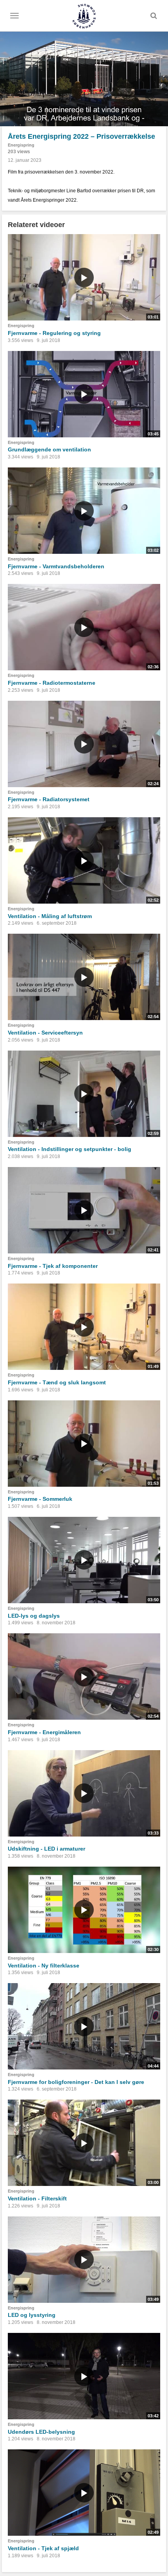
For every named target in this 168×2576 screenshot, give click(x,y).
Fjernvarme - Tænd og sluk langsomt (57, 1382)
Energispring (21, 145)
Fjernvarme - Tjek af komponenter (53, 1266)
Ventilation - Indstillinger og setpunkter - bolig (70, 1149)
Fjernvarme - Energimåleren (44, 1732)
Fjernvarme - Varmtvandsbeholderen (56, 566)
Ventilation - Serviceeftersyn (45, 1033)
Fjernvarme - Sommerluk (40, 1499)
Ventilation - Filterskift (37, 2198)
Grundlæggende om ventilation (49, 449)
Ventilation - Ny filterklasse (44, 1966)
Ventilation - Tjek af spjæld (43, 2548)
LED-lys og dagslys (34, 1616)
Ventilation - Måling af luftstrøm (50, 916)
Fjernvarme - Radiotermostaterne (52, 683)
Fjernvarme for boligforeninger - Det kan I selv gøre (76, 2082)
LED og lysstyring (32, 2315)
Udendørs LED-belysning (41, 2432)
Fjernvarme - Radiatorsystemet (49, 799)
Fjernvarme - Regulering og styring (54, 333)
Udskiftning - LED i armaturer (46, 1849)
